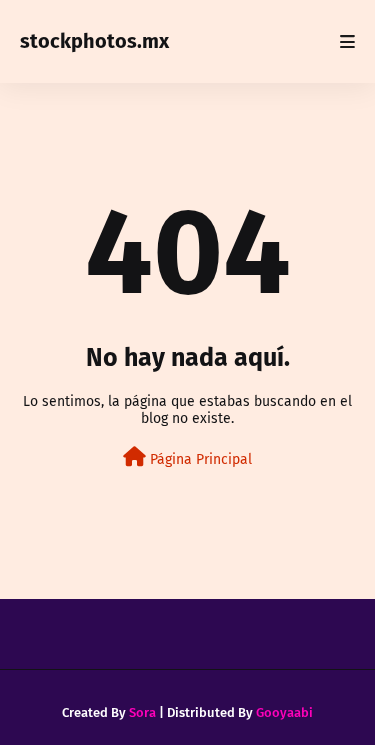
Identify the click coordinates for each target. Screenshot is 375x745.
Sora (142, 712)
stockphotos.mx (94, 41)
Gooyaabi (284, 712)
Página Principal (199, 459)
